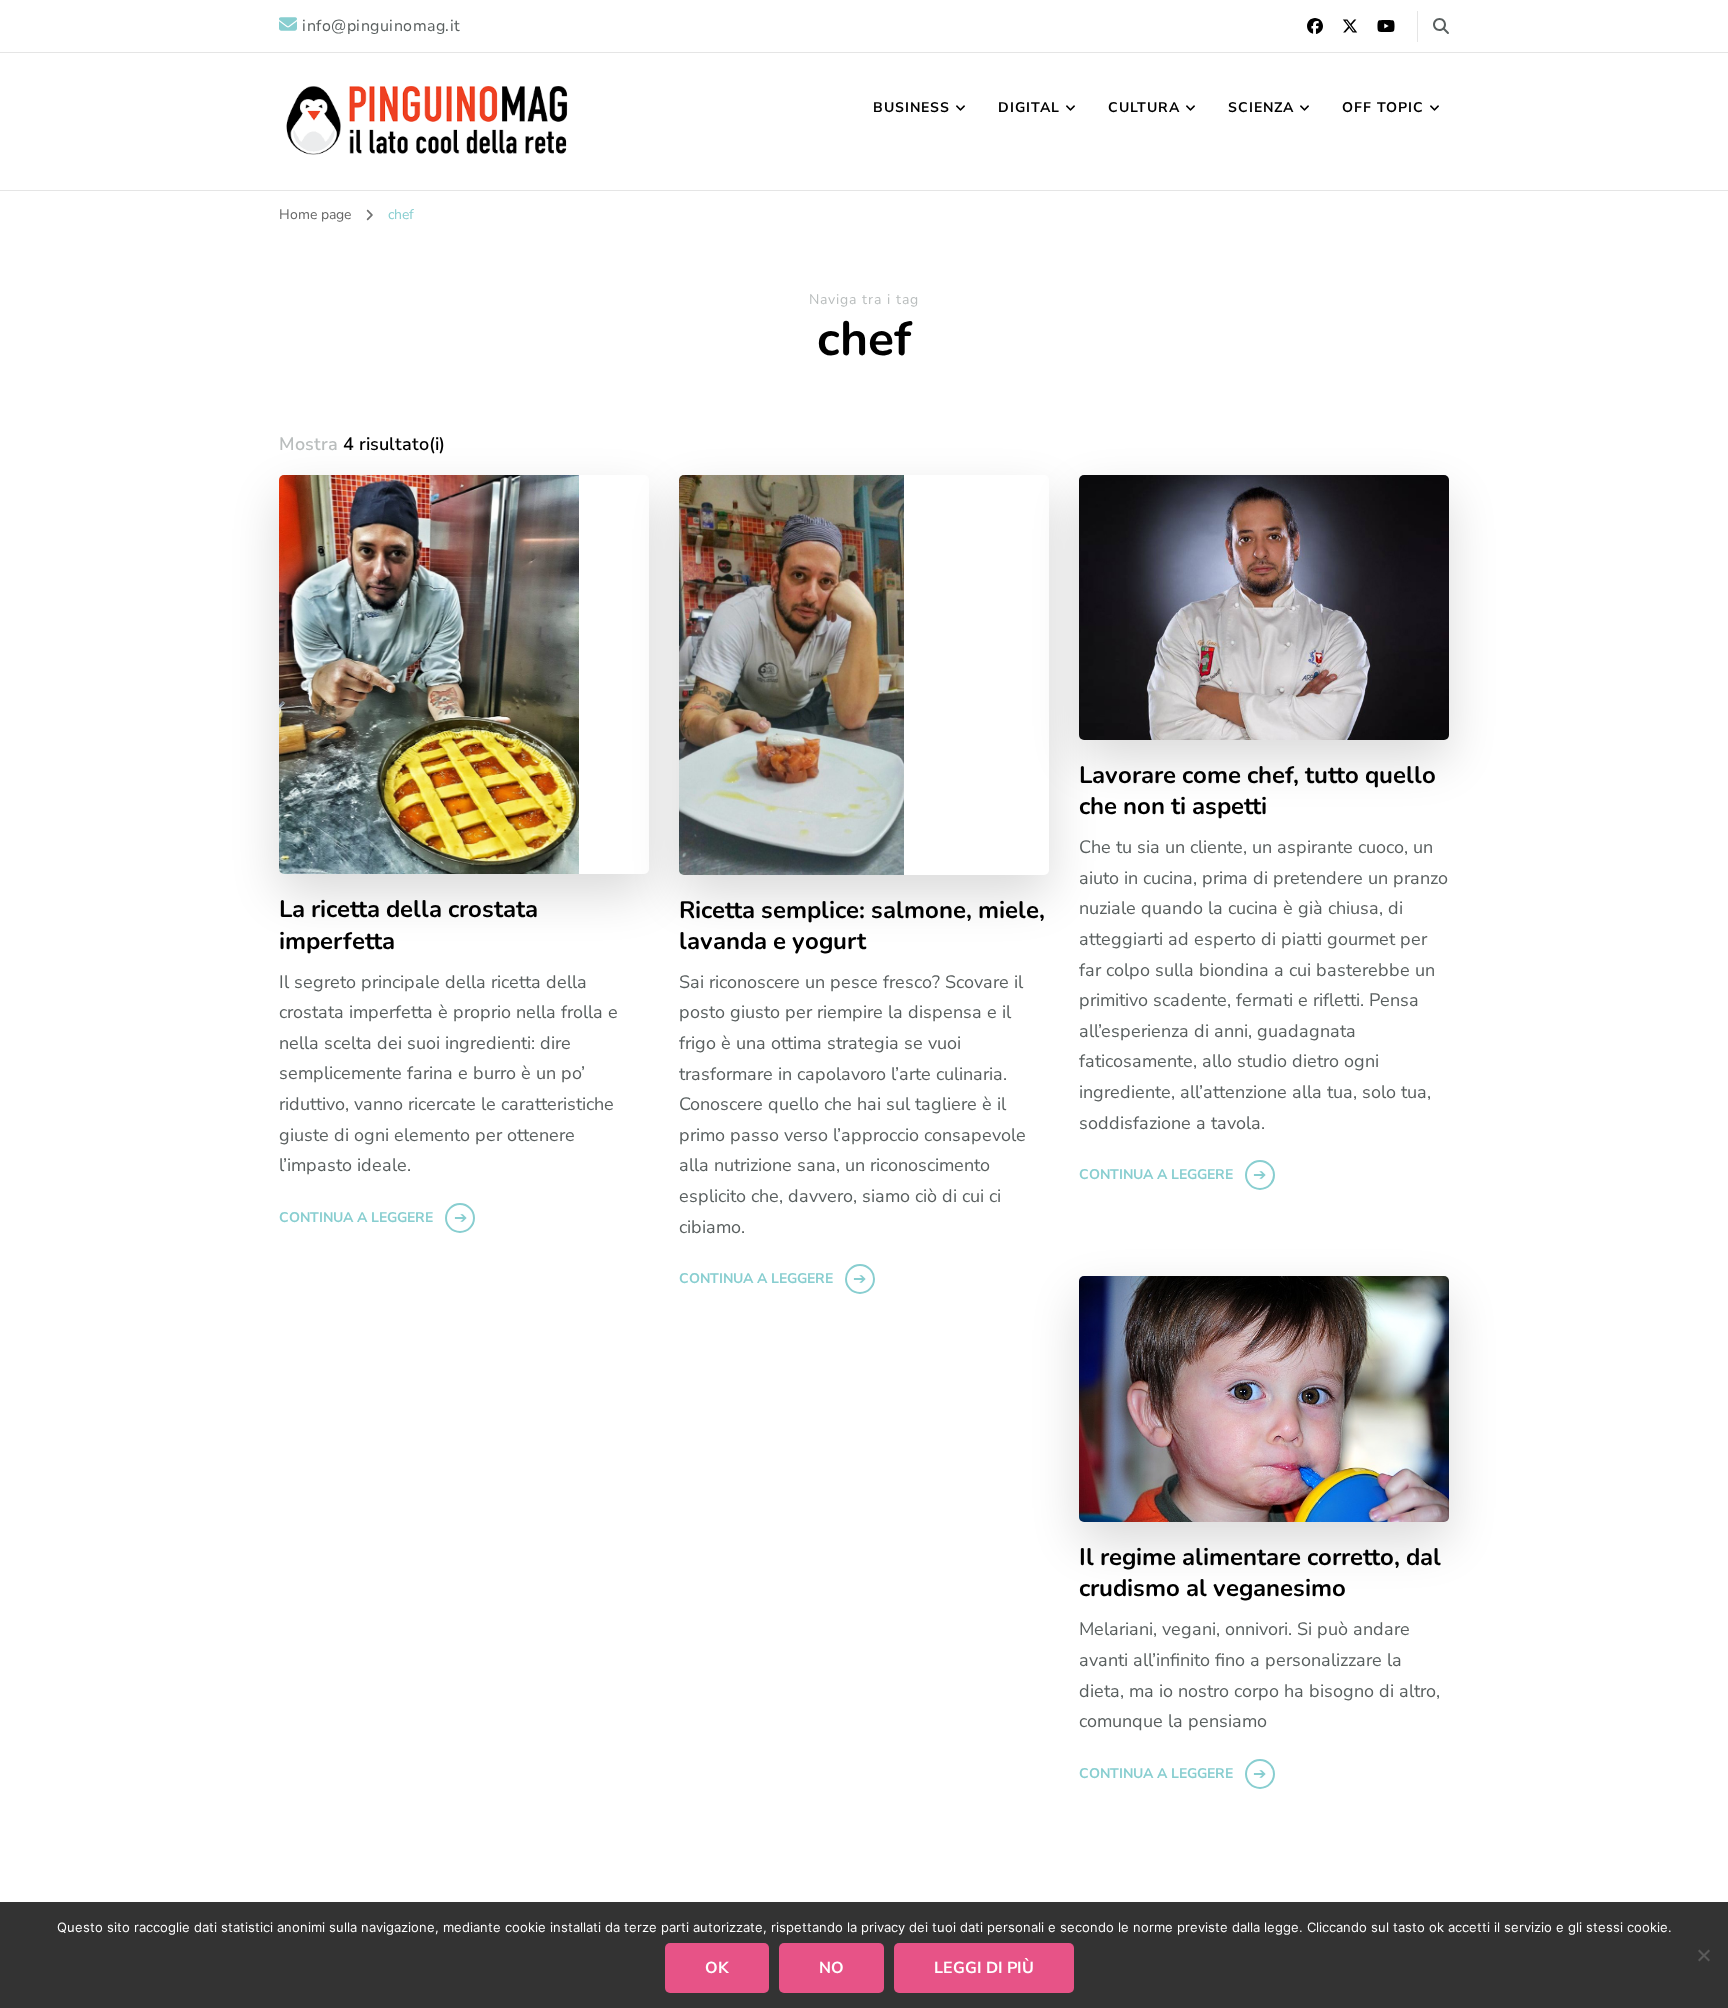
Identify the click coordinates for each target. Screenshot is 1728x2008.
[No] (1703, 1955)
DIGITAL (1029, 107)
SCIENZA (1261, 107)
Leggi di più (984, 1968)
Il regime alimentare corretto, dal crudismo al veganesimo (1260, 1573)
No (831, 1968)
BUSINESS (911, 107)
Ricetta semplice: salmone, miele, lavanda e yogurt (862, 926)
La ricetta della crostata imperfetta (408, 925)
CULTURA (1144, 107)
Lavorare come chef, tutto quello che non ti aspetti (1257, 791)
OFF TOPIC (1383, 107)
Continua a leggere (356, 1217)
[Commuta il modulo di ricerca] (1441, 26)
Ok (717, 1968)
